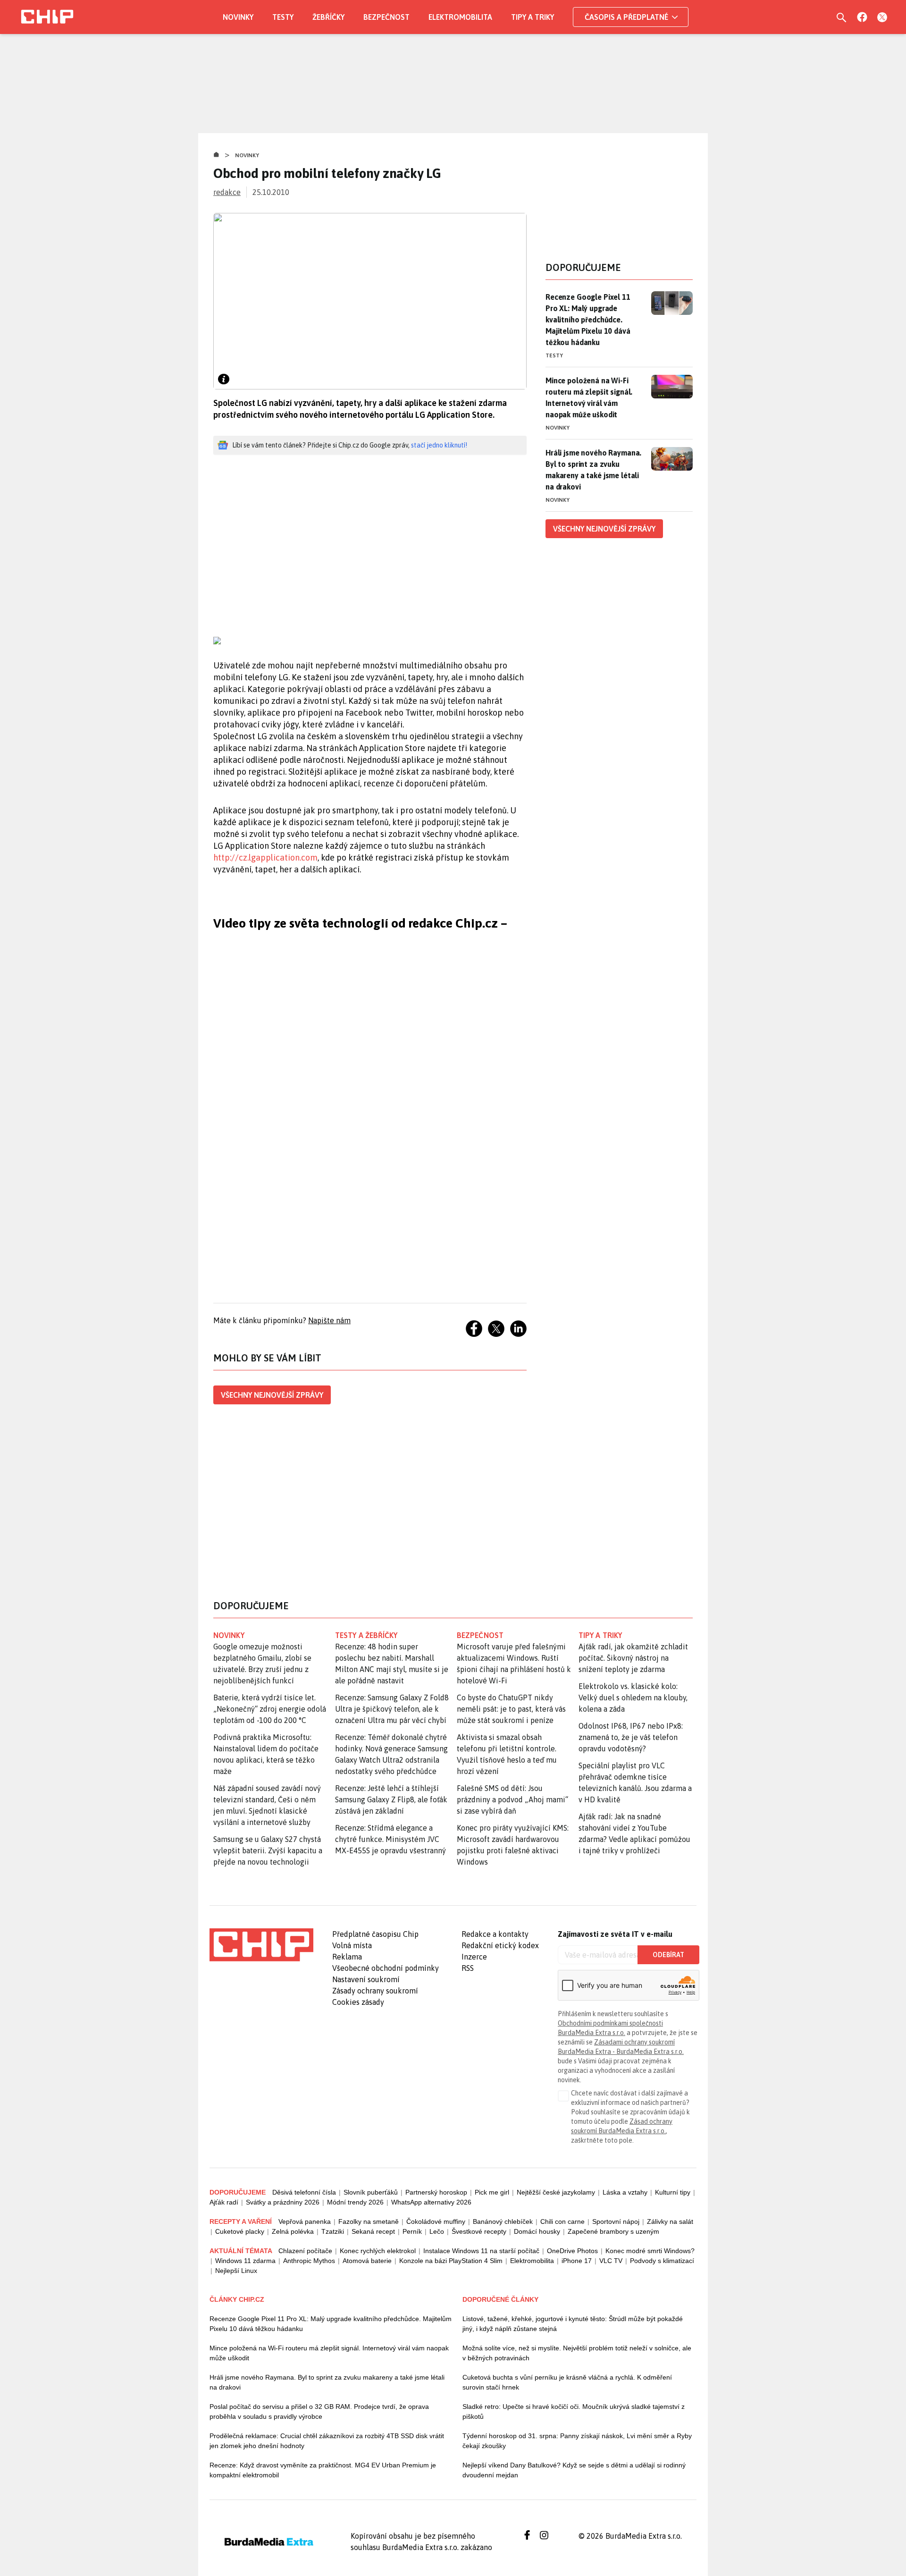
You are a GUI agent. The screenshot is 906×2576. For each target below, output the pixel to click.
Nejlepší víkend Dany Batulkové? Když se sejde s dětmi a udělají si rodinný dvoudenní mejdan (574, 2470)
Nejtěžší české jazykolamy (556, 2192)
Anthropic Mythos (309, 2261)
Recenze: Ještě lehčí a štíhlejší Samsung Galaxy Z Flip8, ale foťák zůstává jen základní (391, 1799)
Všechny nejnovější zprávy (272, 1395)
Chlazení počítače (305, 2251)
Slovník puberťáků (371, 2192)
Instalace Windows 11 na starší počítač (481, 2251)
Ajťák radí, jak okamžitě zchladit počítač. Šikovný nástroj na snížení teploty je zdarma (633, 1658)
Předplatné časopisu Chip (375, 1934)
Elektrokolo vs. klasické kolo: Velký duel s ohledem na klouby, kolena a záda (633, 1698)
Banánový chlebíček (503, 2221)
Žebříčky (328, 17)
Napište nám (329, 1320)
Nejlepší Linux (236, 2271)
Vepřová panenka (305, 2221)
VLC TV (611, 2261)
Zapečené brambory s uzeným (613, 2231)
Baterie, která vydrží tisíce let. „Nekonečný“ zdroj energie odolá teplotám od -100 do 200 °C (270, 1709)
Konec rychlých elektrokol (378, 2251)
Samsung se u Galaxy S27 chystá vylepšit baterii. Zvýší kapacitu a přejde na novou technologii (268, 1850)
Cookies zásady (358, 2002)
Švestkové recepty (479, 2231)
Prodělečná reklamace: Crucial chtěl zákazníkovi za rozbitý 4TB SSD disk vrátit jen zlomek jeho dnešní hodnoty (327, 2441)
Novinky (238, 17)
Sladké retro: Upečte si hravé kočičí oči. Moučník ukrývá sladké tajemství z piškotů (574, 2411)
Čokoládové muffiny (436, 2221)
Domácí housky (537, 2231)
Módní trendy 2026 (355, 2202)
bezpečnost (480, 1635)
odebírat (668, 1955)
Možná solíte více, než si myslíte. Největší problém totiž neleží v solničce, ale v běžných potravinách (577, 2353)
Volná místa (352, 1945)
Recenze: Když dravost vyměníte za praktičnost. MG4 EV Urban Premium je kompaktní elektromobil (323, 2470)
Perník (412, 2231)
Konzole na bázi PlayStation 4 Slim (451, 2261)
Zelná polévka (293, 2231)
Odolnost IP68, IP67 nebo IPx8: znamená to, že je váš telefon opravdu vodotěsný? (631, 1737)
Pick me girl (492, 2192)
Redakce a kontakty (495, 1934)
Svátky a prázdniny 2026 (283, 2202)
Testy (283, 17)
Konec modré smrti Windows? (650, 2251)
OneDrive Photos (572, 2251)
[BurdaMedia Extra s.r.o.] (261, 1945)
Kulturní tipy (673, 2192)
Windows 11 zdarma (245, 2261)
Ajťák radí (224, 2202)
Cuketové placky (240, 2231)
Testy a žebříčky (366, 1635)
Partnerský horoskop (436, 2192)
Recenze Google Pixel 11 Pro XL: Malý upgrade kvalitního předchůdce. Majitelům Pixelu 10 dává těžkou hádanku (588, 320)
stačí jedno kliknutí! (439, 445)
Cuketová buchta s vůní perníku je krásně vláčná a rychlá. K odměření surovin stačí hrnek (567, 2382)
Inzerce (474, 1957)
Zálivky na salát (670, 2221)
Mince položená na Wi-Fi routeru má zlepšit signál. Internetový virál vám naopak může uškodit (589, 397)
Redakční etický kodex (500, 1945)
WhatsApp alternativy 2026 (431, 2202)
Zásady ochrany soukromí (375, 1991)
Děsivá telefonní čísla (304, 2192)
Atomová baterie (367, 2261)
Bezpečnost (386, 17)
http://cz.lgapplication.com (265, 857)
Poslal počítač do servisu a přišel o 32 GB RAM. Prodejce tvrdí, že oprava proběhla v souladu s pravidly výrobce (319, 2411)
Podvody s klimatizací (662, 2261)
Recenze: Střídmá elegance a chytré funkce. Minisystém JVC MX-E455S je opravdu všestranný (390, 1839)
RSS (468, 1968)
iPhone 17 (577, 2261)
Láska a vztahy (625, 2192)
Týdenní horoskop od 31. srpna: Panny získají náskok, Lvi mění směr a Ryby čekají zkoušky (577, 2441)
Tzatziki (333, 2231)
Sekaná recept (373, 2231)
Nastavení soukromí (366, 1979)
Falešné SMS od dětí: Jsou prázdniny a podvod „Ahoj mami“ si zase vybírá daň (512, 1799)
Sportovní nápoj (616, 2221)
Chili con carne (562, 2221)
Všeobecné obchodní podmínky (386, 1968)
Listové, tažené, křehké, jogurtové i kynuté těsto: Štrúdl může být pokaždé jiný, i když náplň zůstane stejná (573, 2324)
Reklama (347, 1957)
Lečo (437, 2231)
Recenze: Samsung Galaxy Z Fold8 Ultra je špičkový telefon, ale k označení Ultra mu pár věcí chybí (392, 1709)
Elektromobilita (460, 17)
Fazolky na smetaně (369, 2221)
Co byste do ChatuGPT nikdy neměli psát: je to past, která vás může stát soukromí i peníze (511, 1709)
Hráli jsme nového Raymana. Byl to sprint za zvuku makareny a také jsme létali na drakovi (593, 470)
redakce (227, 192)
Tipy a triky (533, 17)
